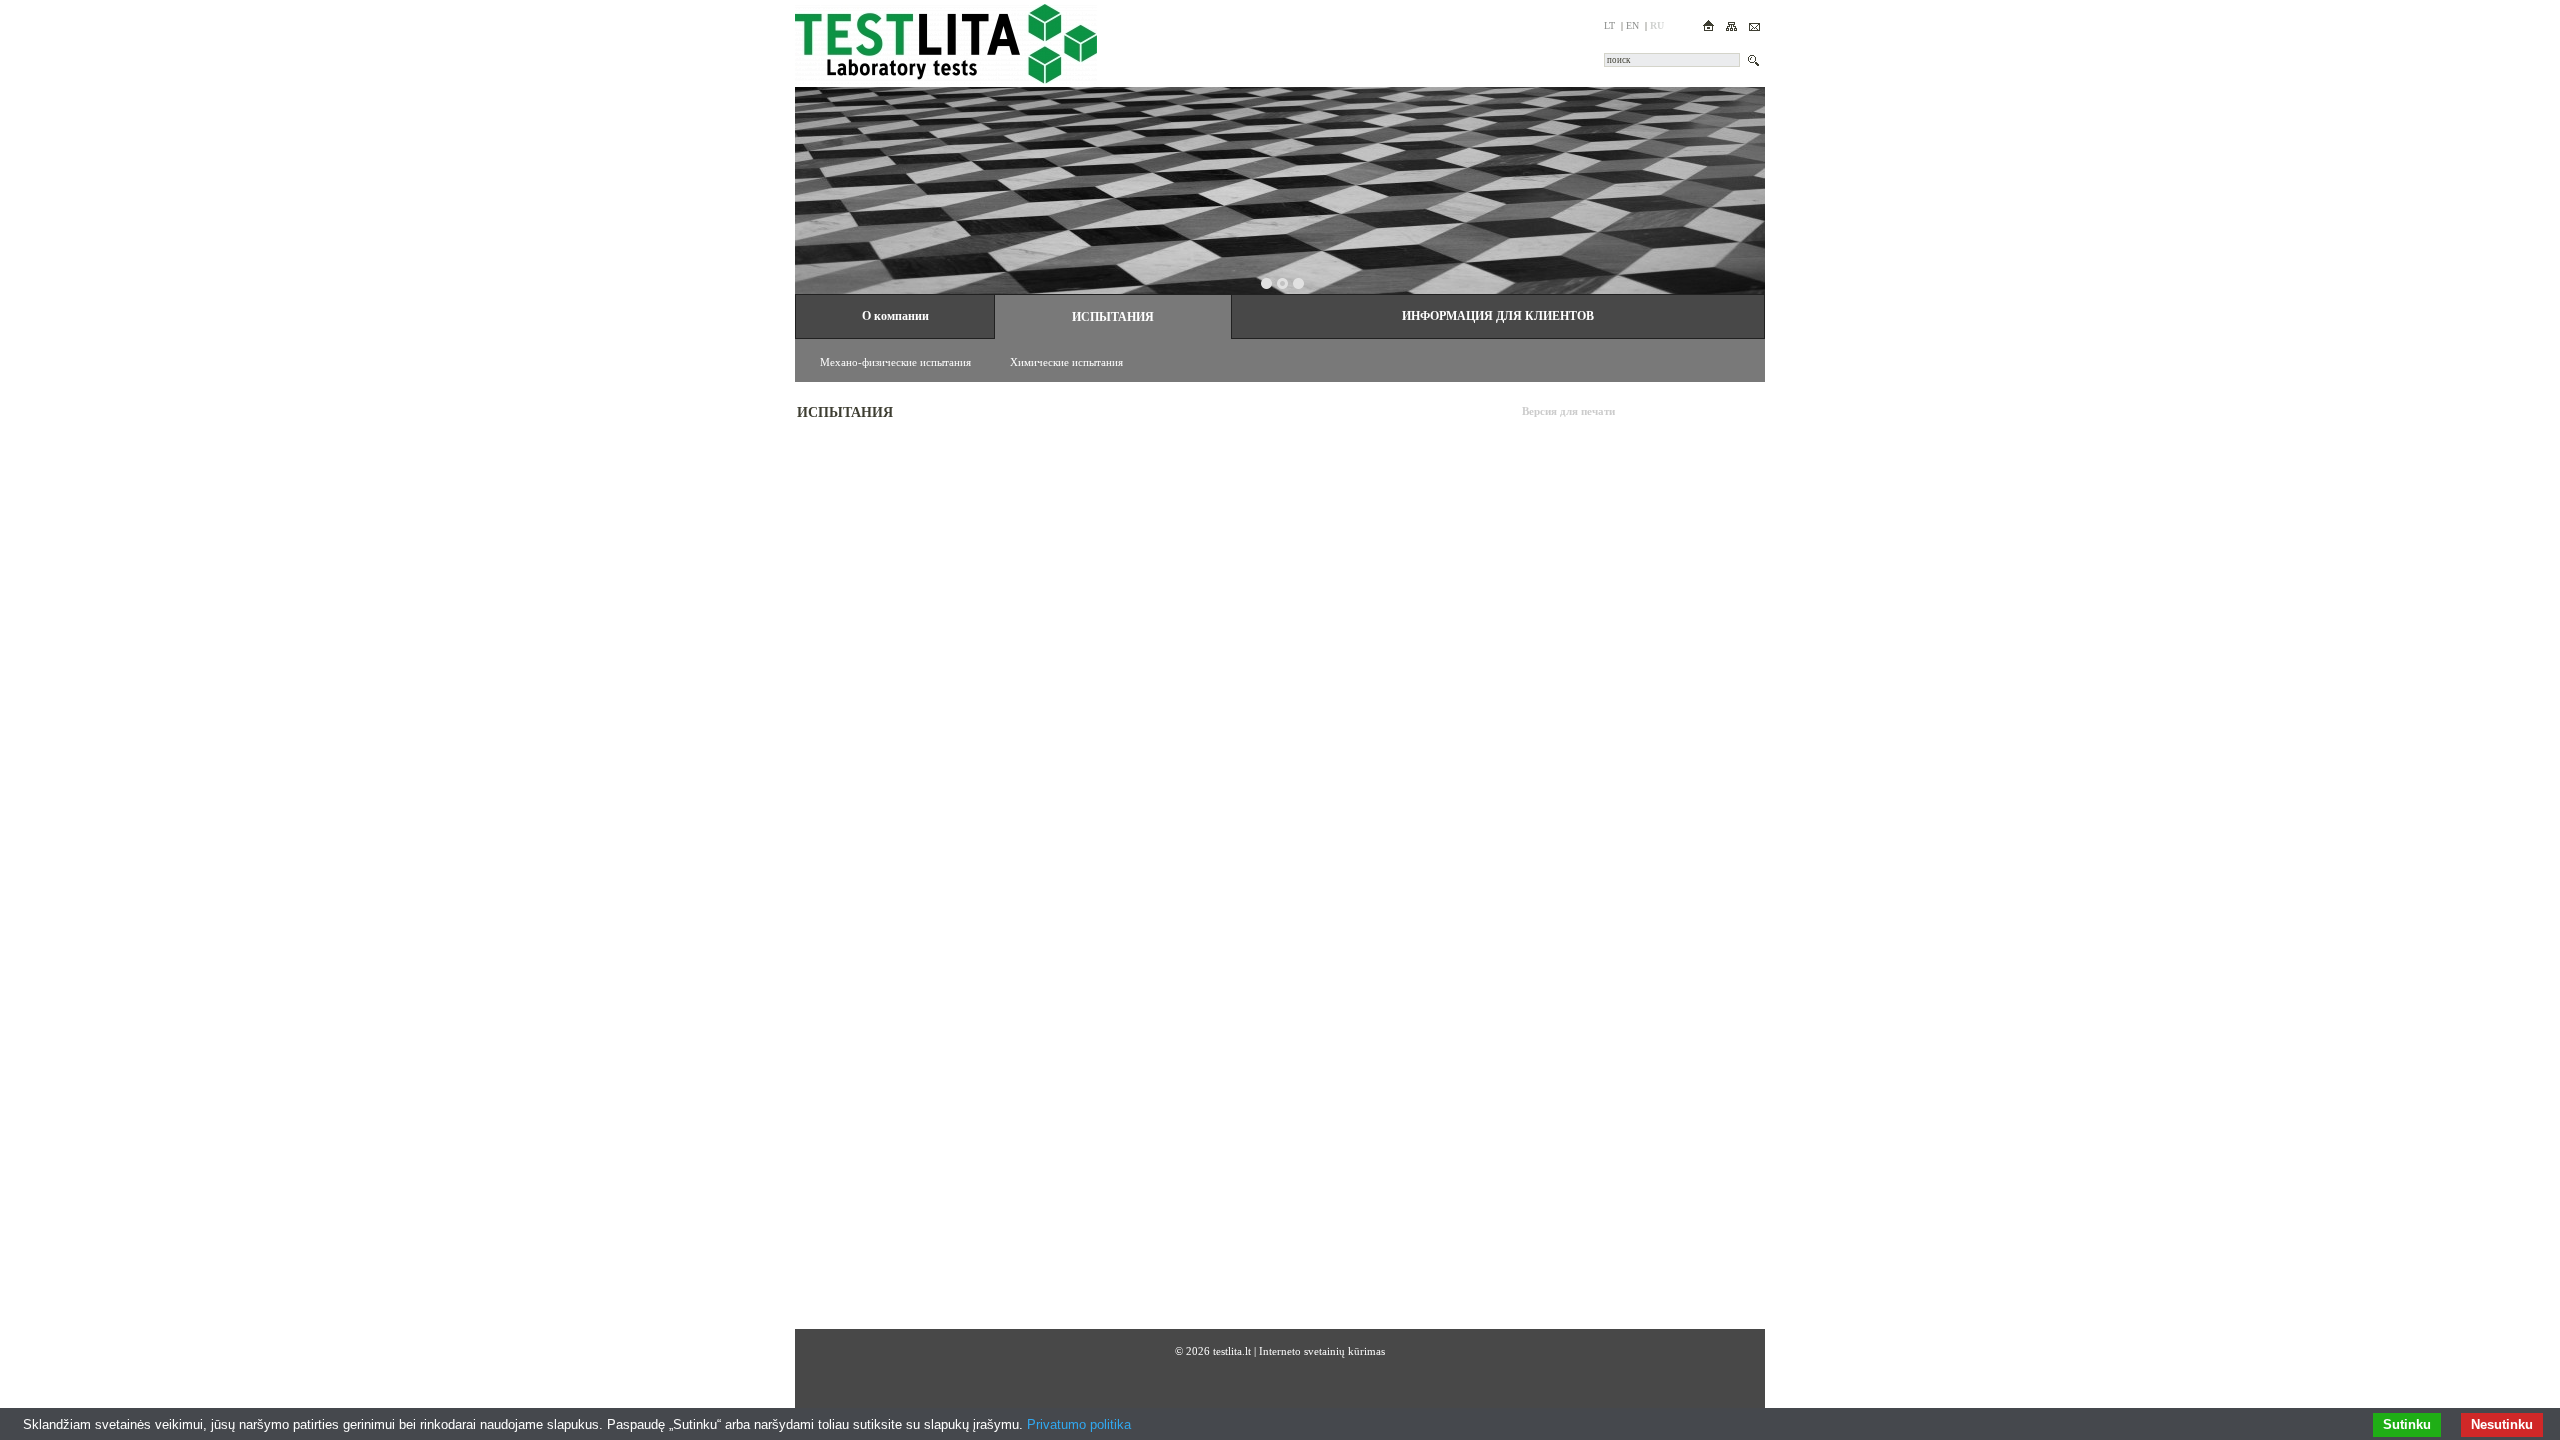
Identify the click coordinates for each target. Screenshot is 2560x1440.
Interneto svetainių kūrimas (1322, 1351)
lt (1609, 25)
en (1632, 25)
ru (1657, 25)
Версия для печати (1568, 411)
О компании (895, 316)
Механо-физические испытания (895, 362)
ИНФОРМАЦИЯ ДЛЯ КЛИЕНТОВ (1498, 316)
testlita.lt (1232, 1351)
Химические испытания (1066, 362)
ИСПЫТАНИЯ (1113, 317)
